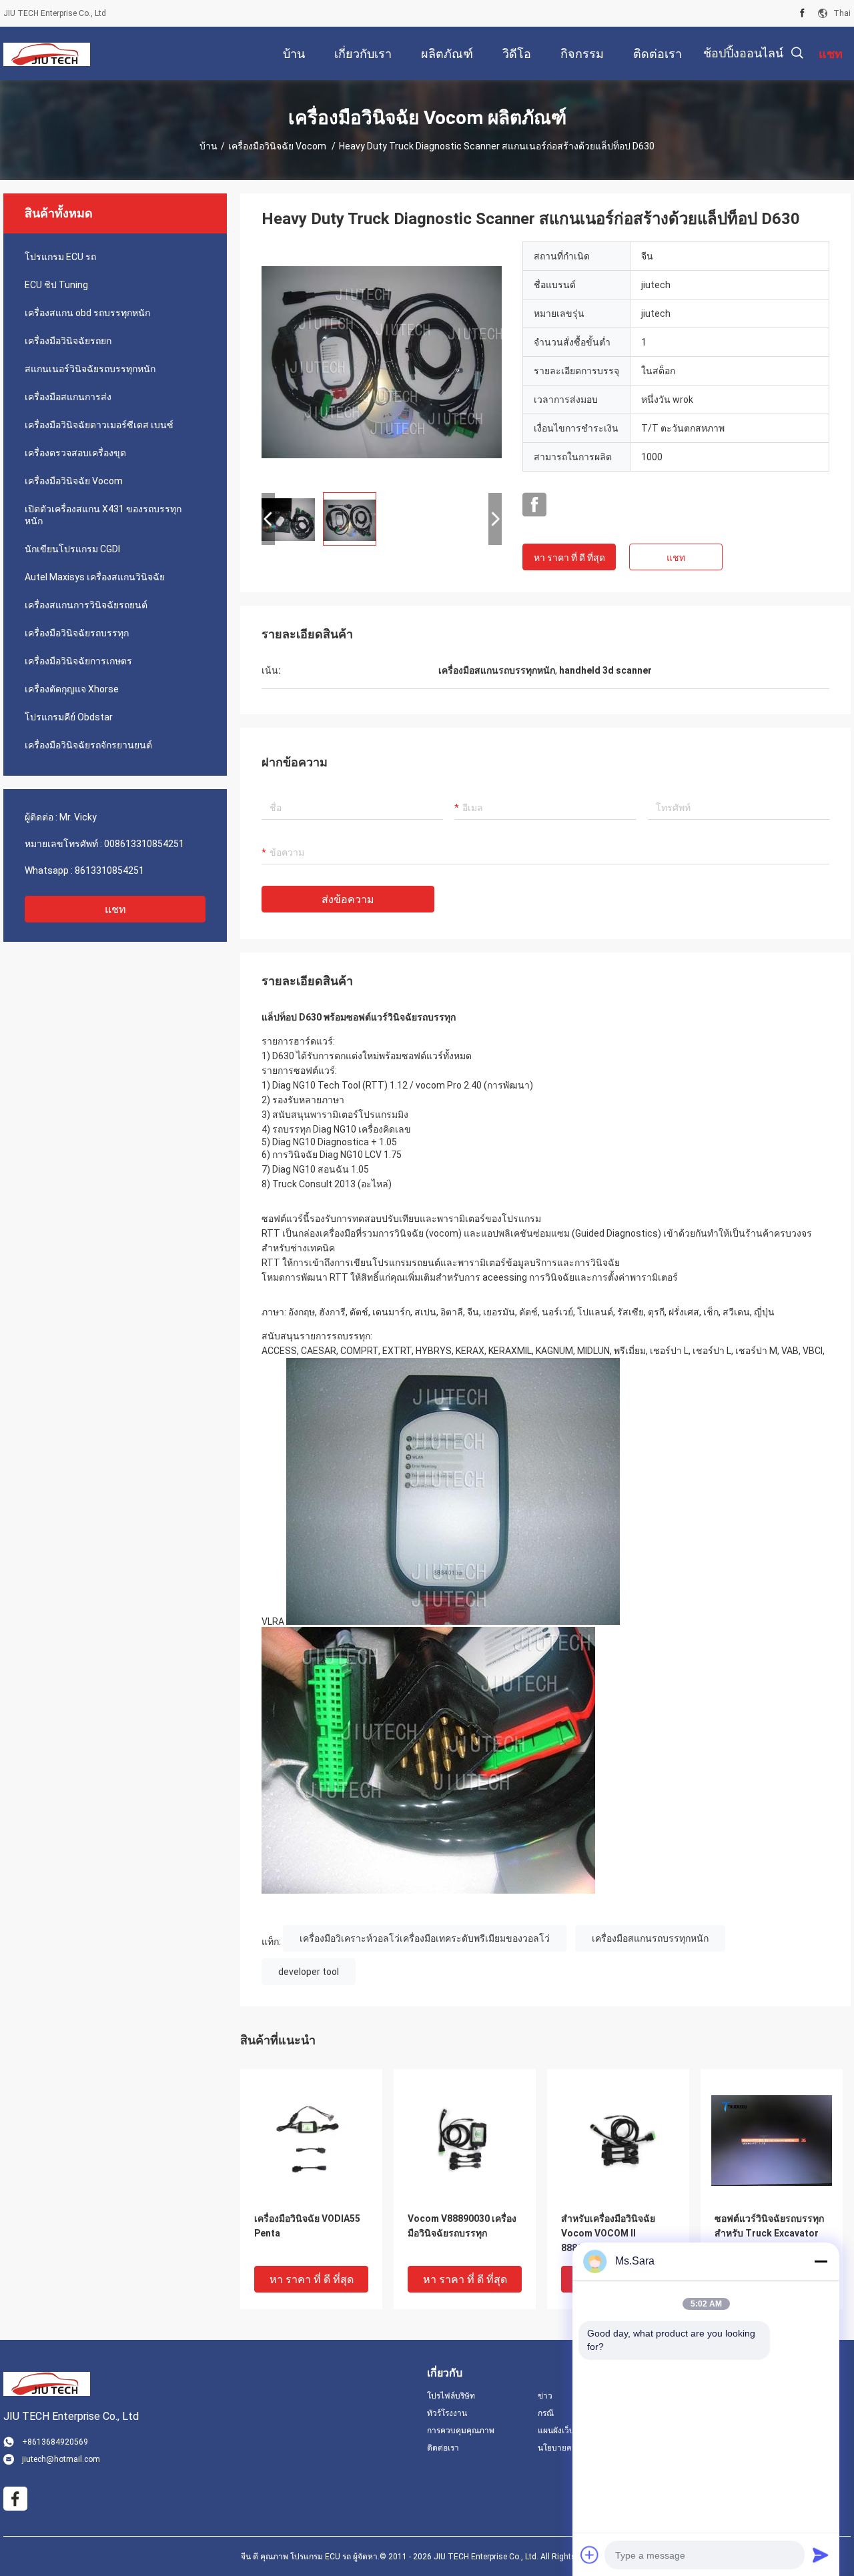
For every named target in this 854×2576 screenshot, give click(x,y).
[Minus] (821, 2261)
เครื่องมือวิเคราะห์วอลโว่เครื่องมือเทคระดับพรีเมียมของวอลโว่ (425, 1938)
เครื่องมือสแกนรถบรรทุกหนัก (650, 1938)
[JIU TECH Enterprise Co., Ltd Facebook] (534, 505)
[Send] (821, 2555)
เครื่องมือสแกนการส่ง (68, 397)
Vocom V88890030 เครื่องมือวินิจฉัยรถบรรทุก (462, 2226)
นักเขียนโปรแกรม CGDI (72, 549)
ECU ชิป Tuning (56, 285)
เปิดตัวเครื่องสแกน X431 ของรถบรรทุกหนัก (103, 515)
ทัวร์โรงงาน (447, 2413)
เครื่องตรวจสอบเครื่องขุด (75, 453)
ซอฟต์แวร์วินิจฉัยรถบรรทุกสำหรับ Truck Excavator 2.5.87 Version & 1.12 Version (769, 2234)
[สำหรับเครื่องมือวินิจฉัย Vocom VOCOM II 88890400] (618, 2140)
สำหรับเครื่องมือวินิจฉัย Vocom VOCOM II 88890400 (608, 2233)
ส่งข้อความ (348, 899)
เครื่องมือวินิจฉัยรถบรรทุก (77, 633)
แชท (115, 909)
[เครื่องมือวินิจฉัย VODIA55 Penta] (311, 2140)
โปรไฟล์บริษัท (451, 2396)
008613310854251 (144, 844)
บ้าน (208, 146)
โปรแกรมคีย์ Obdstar (69, 717)
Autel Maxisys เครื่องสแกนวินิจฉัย (95, 577)
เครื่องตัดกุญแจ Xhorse (72, 689)
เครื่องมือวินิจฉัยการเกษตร (78, 661)
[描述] (797, 53)
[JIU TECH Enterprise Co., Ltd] (47, 53)
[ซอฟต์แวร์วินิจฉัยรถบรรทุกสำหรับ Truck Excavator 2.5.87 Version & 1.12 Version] (772, 2140)
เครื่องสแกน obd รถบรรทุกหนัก (87, 313)
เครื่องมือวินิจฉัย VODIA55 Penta (307, 2226)
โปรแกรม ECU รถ (60, 257)
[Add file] (590, 2555)
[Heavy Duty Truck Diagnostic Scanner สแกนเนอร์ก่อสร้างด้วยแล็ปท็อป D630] (382, 362)
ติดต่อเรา (443, 2448)
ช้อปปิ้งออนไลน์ (743, 53)
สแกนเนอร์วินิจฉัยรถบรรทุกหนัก (90, 369)
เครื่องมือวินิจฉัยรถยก (68, 341)
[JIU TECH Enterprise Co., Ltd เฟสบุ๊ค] (802, 13)
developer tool (309, 1972)
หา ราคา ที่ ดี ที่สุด (569, 558)
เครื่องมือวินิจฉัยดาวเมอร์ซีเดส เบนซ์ (99, 425)
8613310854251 (109, 870)
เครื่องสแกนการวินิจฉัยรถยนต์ (86, 605)
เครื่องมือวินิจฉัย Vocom (278, 146)
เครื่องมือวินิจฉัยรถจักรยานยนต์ (88, 745)
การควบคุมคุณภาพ (461, 2431)
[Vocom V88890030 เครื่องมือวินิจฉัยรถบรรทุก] (465, 2140)
